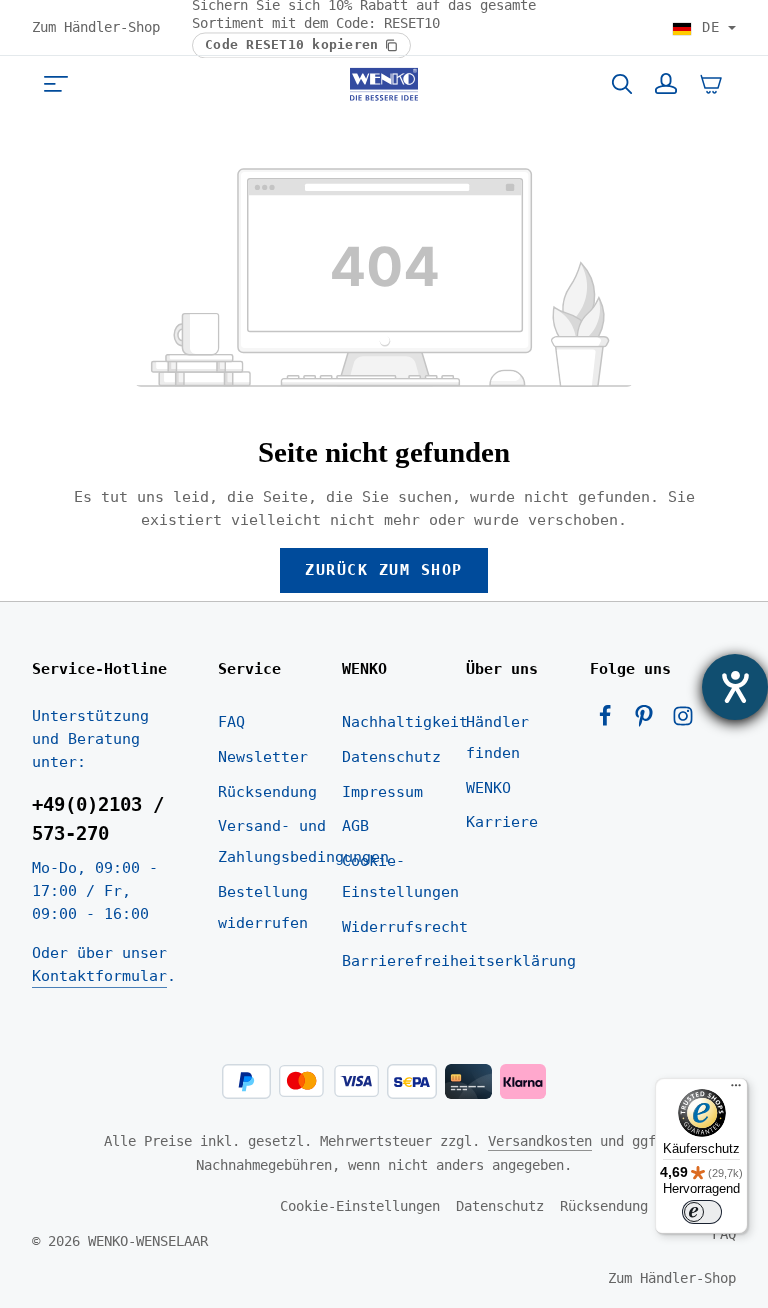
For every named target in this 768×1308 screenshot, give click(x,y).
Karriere (502, 822)
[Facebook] (609, 722)
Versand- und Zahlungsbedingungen (303, 841)
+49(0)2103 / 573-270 (98, 819)
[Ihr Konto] (666, 84)
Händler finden (497, 737)
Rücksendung (267, 792)
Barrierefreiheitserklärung (459, 961)
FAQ (231, 722)
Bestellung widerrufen (263, 907)
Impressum (382, 792)
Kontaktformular (99, 976)
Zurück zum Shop (384, 570)
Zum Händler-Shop (96, 27)
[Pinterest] (648, 722)
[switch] (702, 1212)
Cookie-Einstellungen (400, 876)
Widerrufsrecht (405, 927)
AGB (355, 826)
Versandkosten (540, 1141)
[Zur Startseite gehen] (383, 84)
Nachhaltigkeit (405, 722)
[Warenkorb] (711, 84)
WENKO (488, 788)
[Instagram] (683, 722)
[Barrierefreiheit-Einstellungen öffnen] (735, 687)
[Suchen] (622, 84)
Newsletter (263, 757)
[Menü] (56, 84)
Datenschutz (391, 757)
